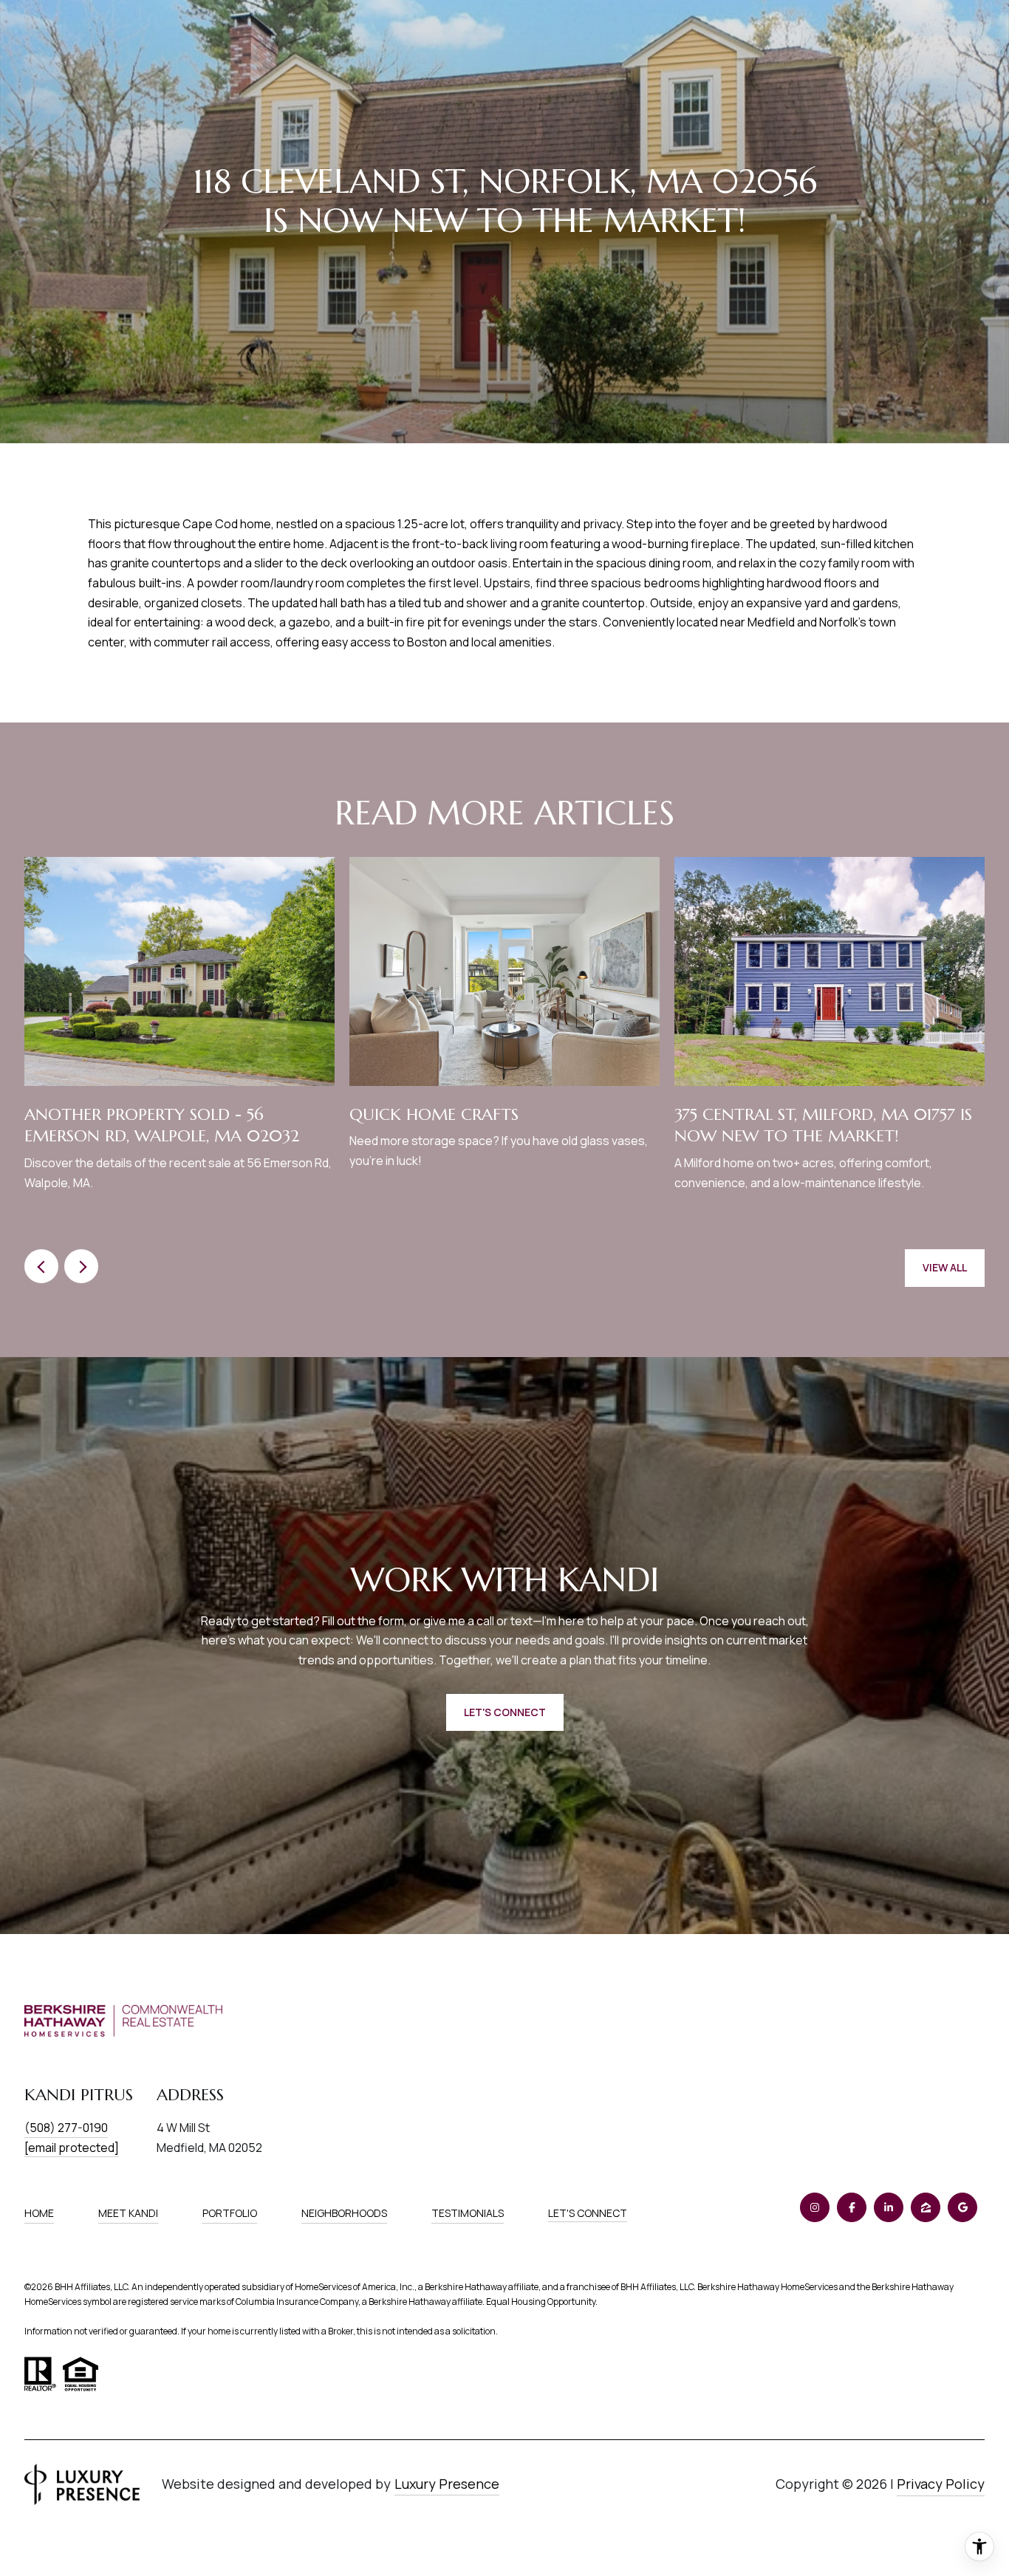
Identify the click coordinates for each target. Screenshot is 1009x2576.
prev (41, 1266)
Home (39, 2213)
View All (945, 1267)
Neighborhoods (344, 2213)
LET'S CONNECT (588, 2214)
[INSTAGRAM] (815, 2207)
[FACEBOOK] (852, 2207)
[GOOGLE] (962, 2207)
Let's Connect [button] (505, 1712)
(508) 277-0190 (66, 2128)
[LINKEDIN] (889, 2207)
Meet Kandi (128, 2213)
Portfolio (230, 2213)
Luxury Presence (447, 2484)
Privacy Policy (941, 2484)
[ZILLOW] (926, 2207)
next (81, 1266)
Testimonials (468, 2213)
